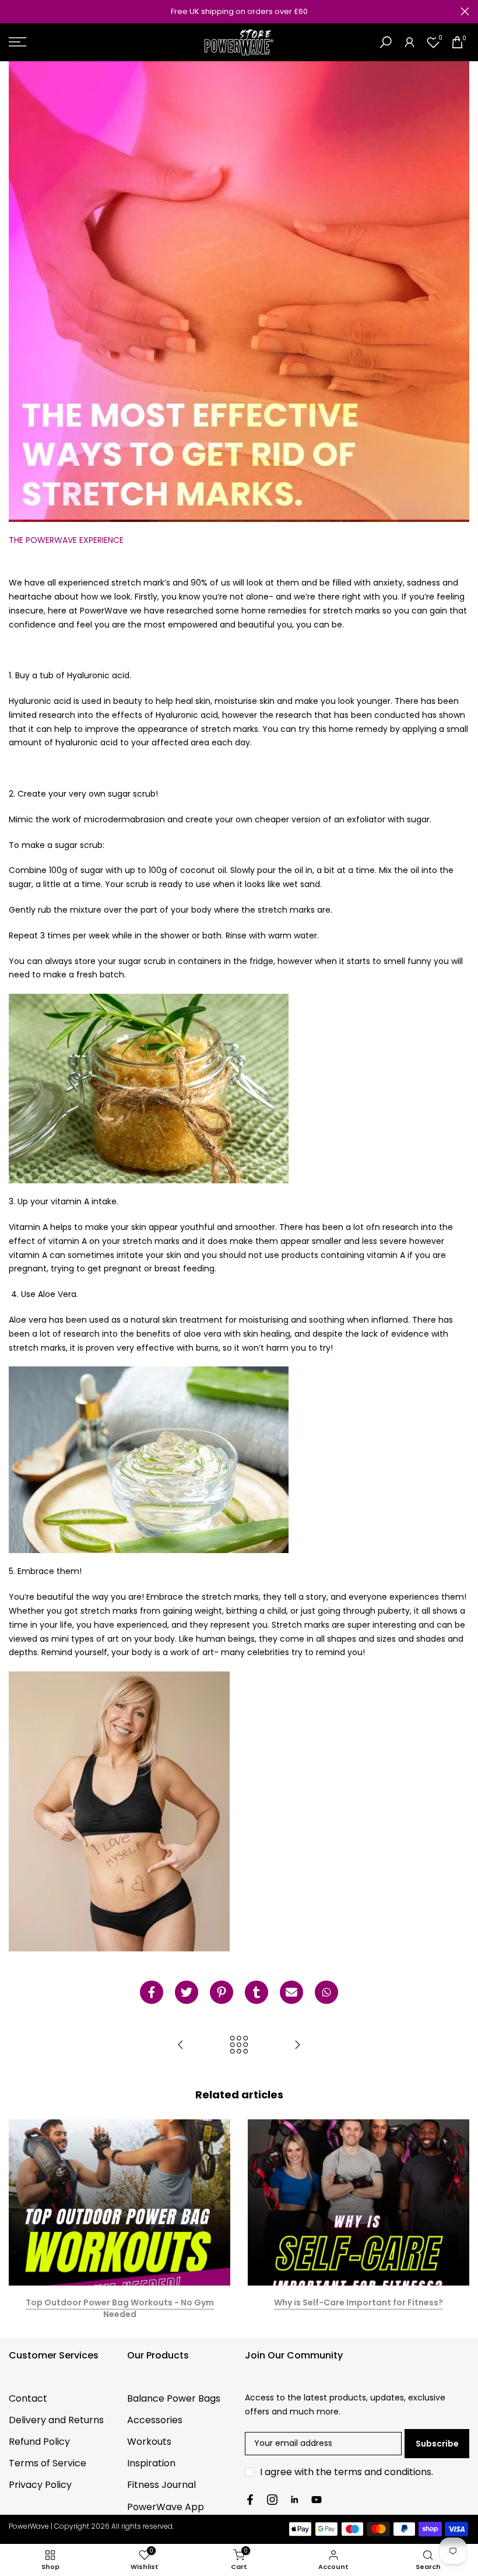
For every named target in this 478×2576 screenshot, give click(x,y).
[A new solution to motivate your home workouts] (181, 2046)
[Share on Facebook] (152, 1992)
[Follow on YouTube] (317, 2500)
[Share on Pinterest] (222, 1992)
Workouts (149, 2442)
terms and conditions (383, 2472)
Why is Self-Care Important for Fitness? (358, 2302)
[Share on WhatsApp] (326, 1992)
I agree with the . (347, 2472)
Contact (28, 2398)
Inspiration (151, 2463)
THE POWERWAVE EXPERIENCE (66, 540)
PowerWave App (166, 2507)
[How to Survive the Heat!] (297, 2046)
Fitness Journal (161, 2485)
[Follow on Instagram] (272, 2500)
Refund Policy (39, 2442)
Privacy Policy (40, 2485)
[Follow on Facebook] (250, 2500)
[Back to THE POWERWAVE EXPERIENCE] (239, 2046)
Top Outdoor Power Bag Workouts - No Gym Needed (120, 2308)
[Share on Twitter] (187, 1992)
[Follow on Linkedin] (294, 2500)
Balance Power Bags (174, 2398)
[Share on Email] (291, 1992)
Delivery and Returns (56, 2420)
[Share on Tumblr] (256, 1992)
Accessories (155, 2420)
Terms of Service (48, 2463)
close (13, 11)
